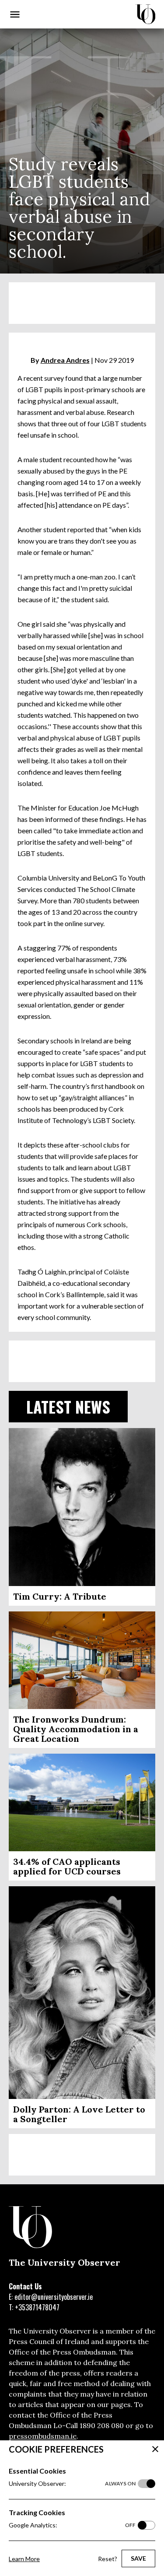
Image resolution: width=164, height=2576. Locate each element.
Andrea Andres (65, 360)
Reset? (108, 2559)
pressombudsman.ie (43, 2436)
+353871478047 (37, 2307)
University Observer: (72, 2483)
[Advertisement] (82, 303)
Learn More (24, 2559)
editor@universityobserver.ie (54, 2297)
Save (138, 2558)
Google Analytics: (72, 2525)
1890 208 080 (102, 2425)
